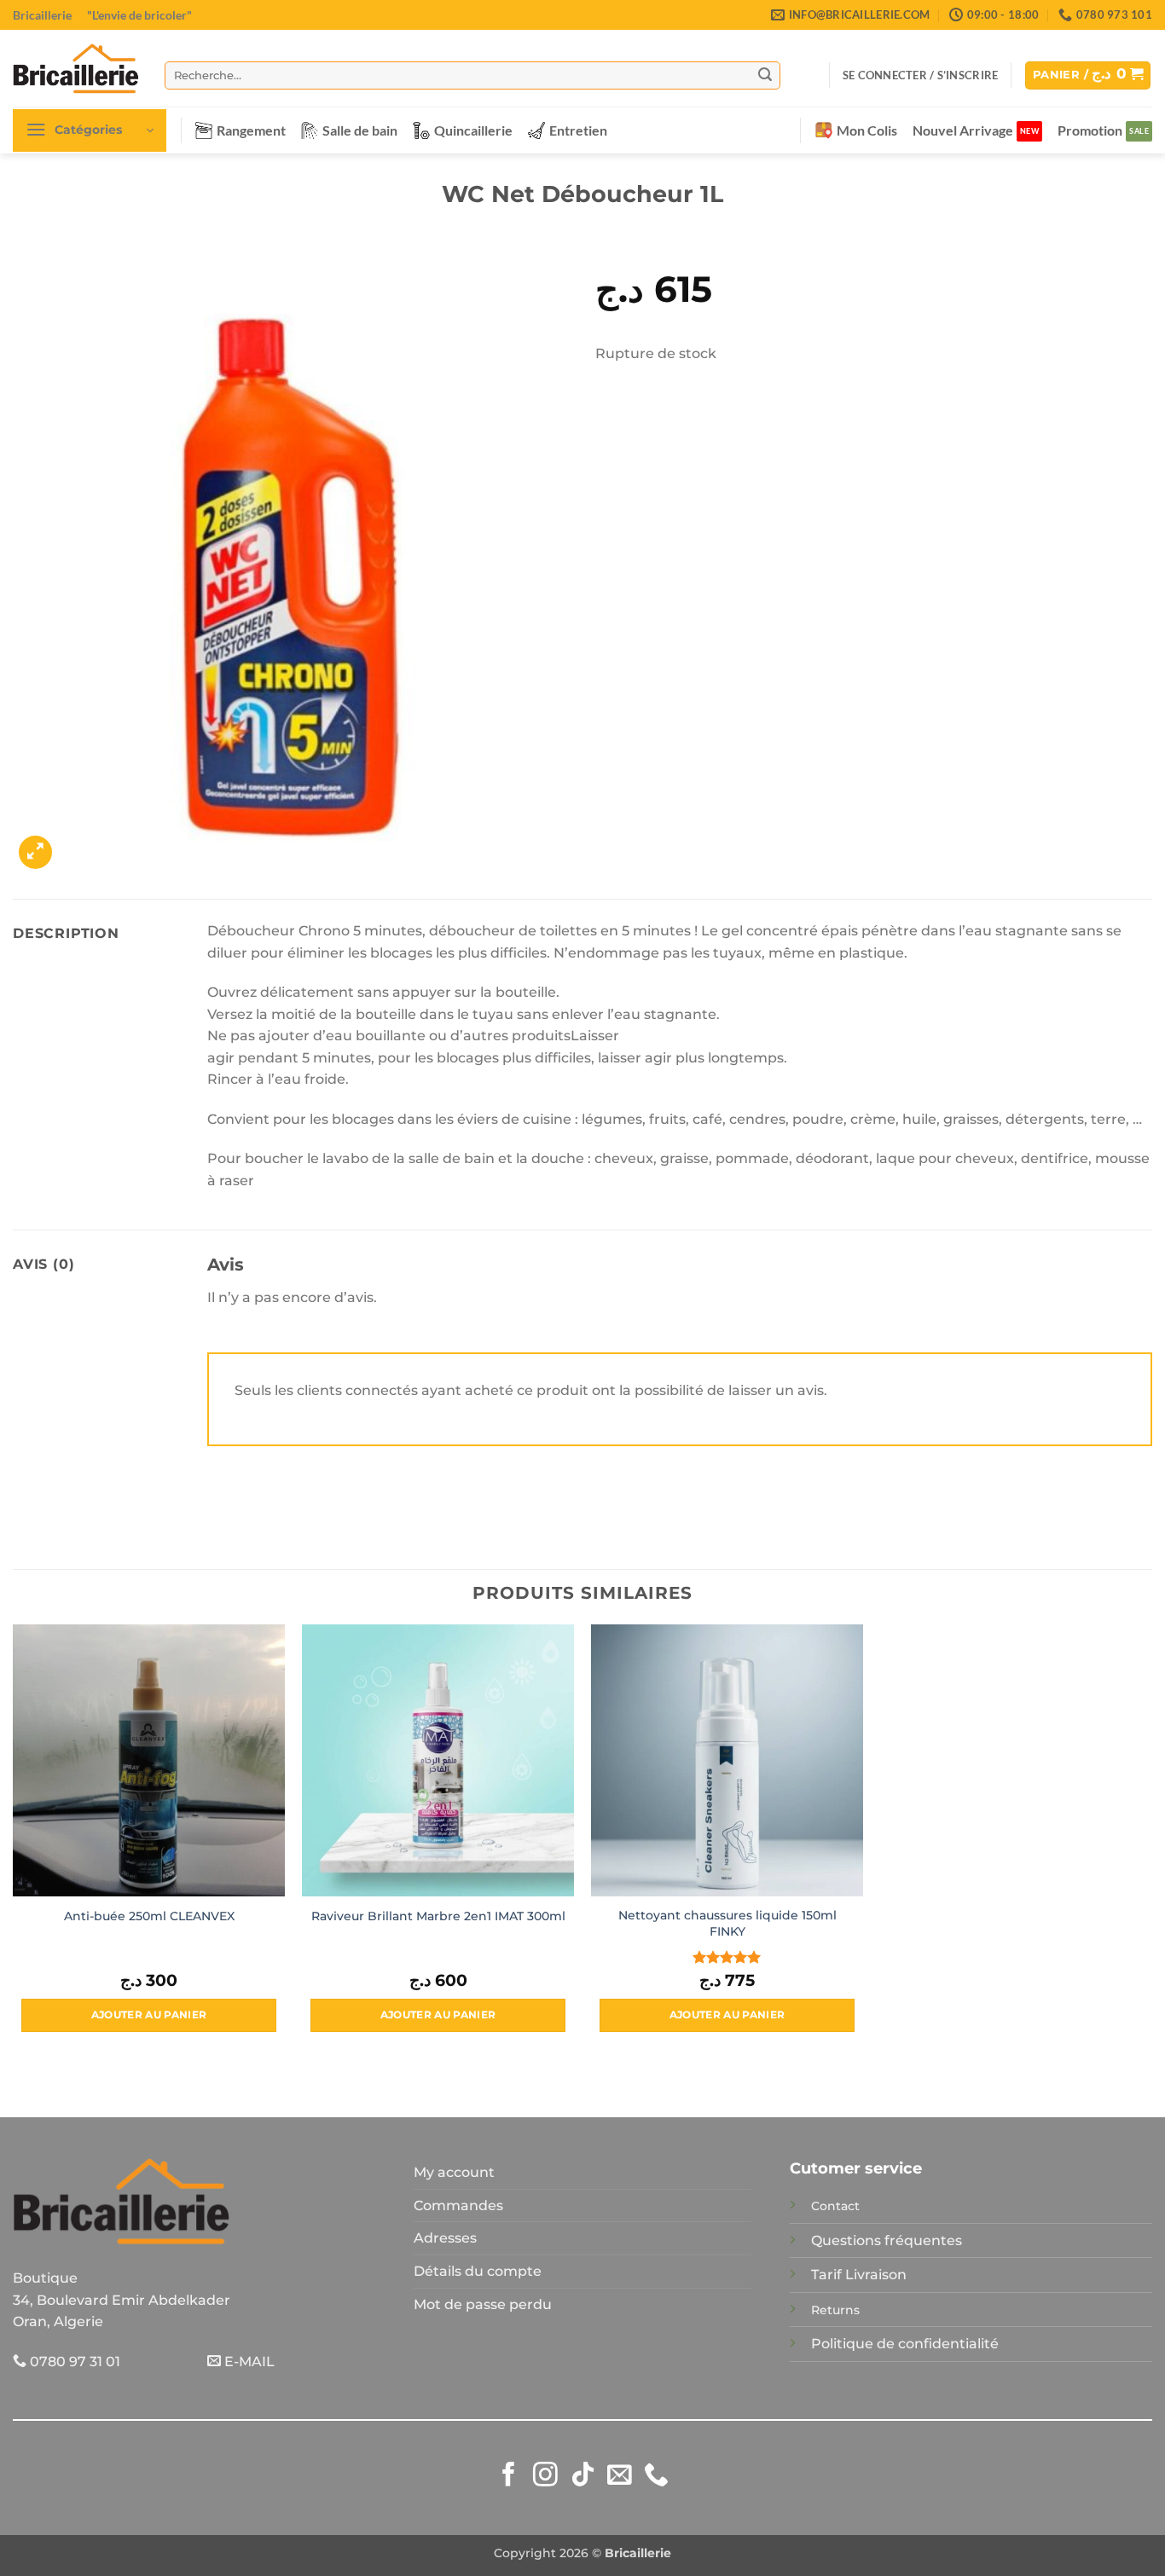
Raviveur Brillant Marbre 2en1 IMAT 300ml (438, 1916)
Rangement (251, 130)
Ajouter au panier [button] (149, 2015)
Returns (835, 2310)
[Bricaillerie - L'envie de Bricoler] (76, 68)
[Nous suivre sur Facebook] (509, 2476)
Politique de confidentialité (905, 2344)
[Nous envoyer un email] (620, 2476)
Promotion (1090, 130)
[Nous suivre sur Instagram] (545, 2476)
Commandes (458, 2206)
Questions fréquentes (887, 2240)
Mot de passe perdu (483, 2304)
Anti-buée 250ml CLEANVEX (149, 1916)
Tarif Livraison (859, 2275)
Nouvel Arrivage (963, 130)
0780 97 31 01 (73, 2362)
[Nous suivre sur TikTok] (583, 2476)
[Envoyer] (765, 75)
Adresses (445, 2238)
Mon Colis (867, 130)
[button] (920, 75)
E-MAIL (248, 2362)
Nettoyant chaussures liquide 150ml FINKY (727, 1923)
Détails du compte (478, 2271)
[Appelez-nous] (656, 2476)
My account (454, 2172)
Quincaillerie (473, 130)
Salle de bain (360, 130)
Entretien (578, 130)
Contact (835, 2206)
